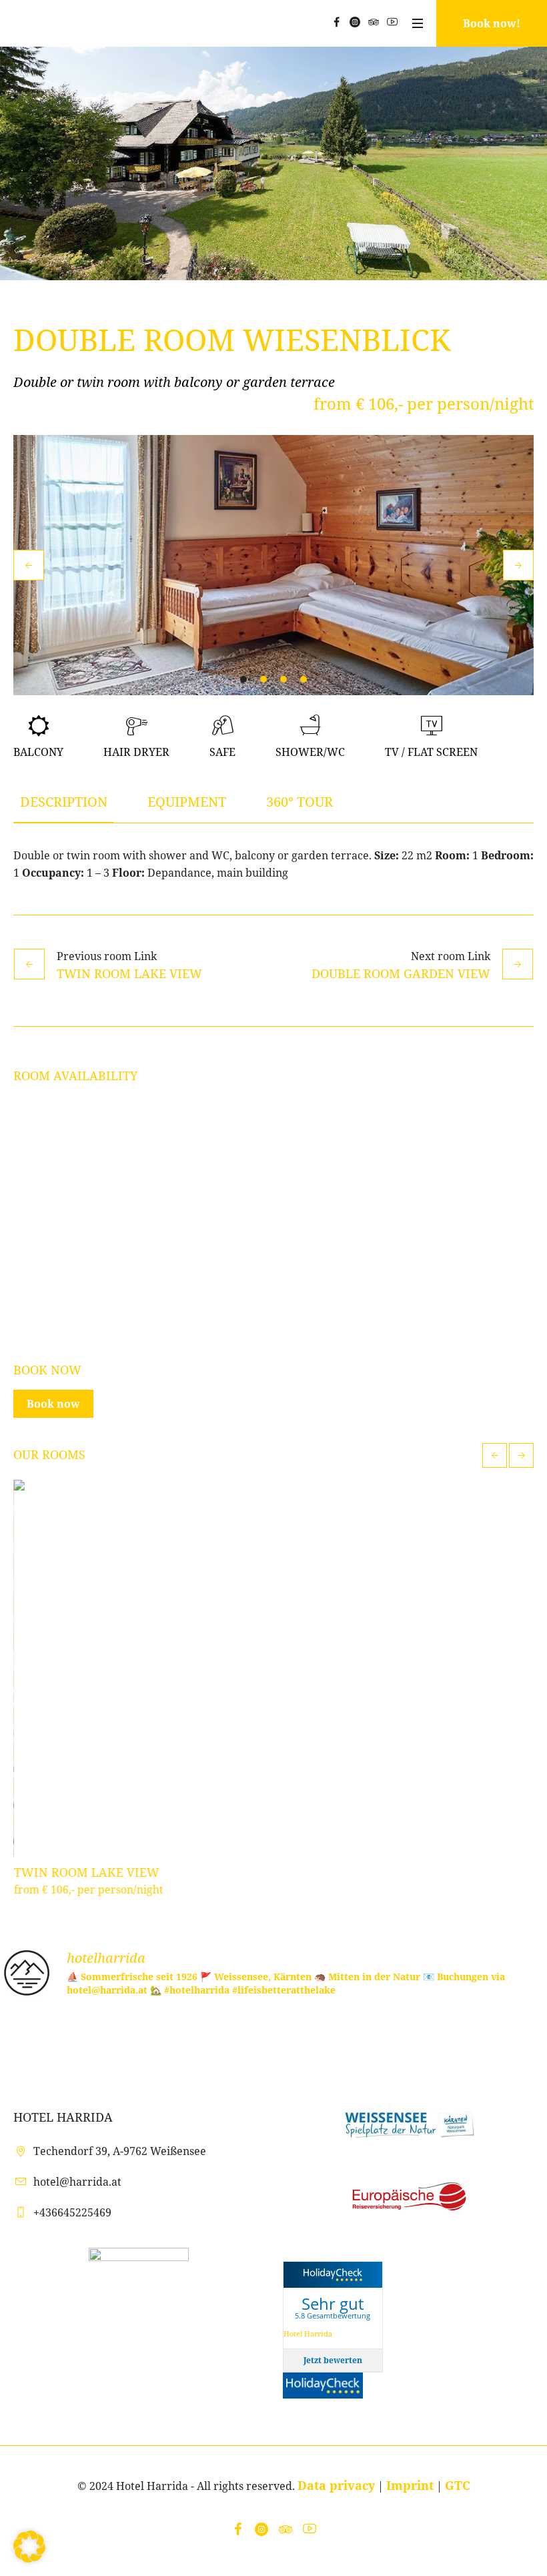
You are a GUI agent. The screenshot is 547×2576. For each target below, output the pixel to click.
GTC (458, 2485)
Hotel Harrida (308, 2333)
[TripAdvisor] (374, 22)
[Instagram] (355, 22)
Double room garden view (401, 973)
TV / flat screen (431, 752)
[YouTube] (392, 22)
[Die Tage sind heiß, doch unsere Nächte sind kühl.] (319, 2041)
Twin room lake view (129, 973)
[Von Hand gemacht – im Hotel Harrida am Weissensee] (137, 2041)
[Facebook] (336, 22)
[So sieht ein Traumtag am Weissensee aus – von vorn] (228, 2041)
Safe (222, 752)
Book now (53, 1404)
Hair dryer (136, 752)
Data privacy (336, 2485)
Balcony (38, 752)
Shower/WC (310, 752)
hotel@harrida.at (77, 2182)
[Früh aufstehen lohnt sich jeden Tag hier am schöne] (501, 2041)
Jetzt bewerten (333, 2360)
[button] (29, 2547)
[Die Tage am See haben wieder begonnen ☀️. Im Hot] (411, 2041)
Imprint (410, 2485)
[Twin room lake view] (273, 1668)
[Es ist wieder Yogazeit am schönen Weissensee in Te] (46, 2041)
